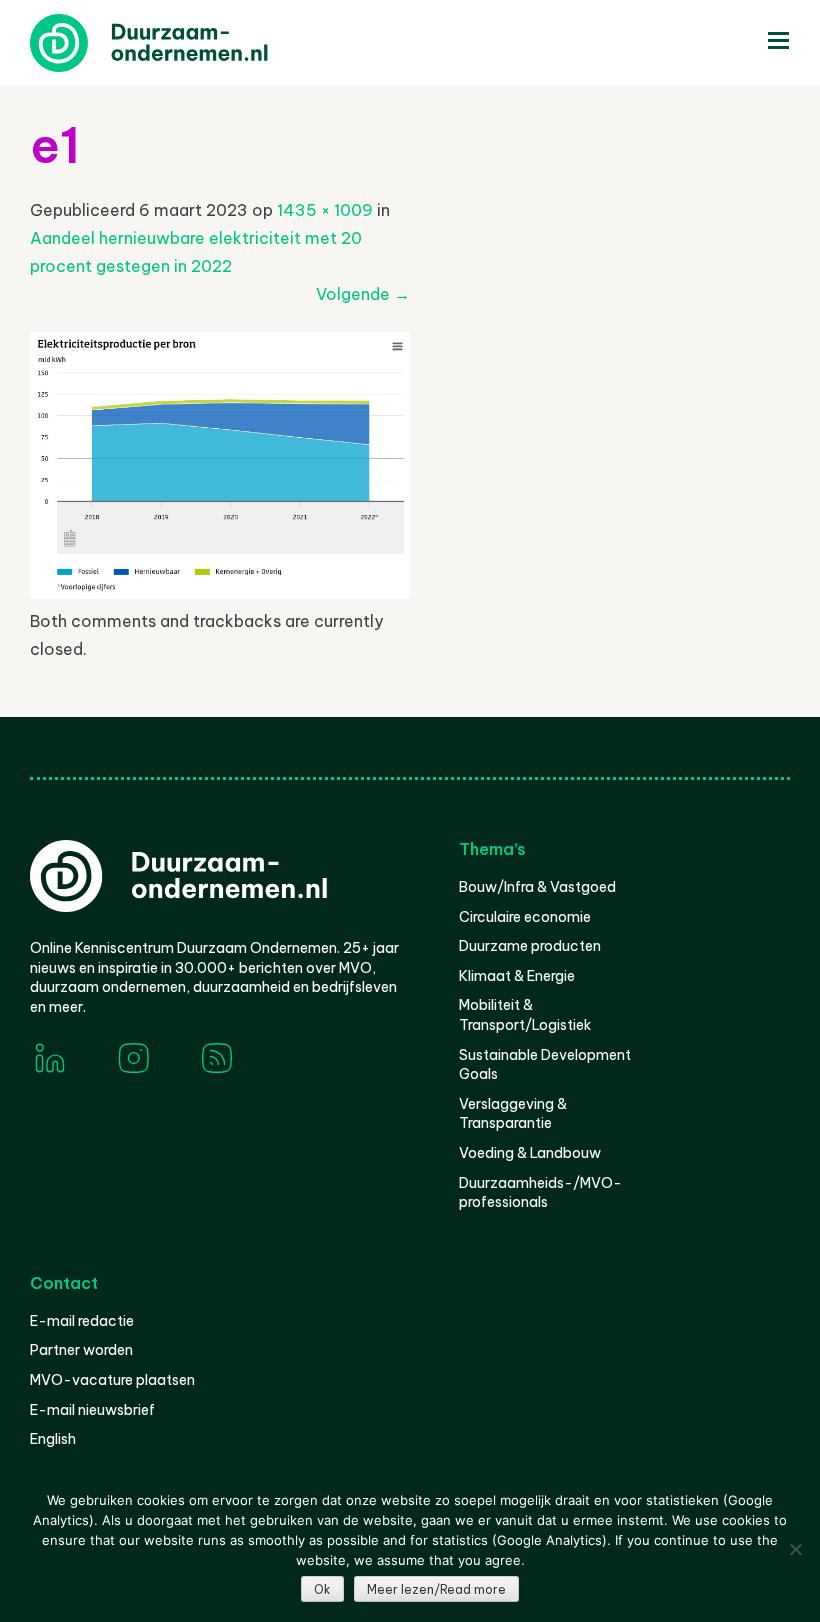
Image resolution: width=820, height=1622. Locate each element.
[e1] (220, 593)
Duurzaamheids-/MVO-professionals (540, 1193)
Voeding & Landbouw (530, 1153)
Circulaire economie (525, 917)
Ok (322, 1589)
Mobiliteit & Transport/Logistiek (525, 1015)
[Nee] (795, 1549)
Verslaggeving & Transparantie (513, 1114)
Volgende (363, 294)
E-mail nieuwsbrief (92, 1410)
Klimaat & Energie (517, 976)
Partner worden (81, 1350)
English (53, 1439)
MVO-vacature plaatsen (112, 1380)
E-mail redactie (82, 1321)
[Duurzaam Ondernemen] (180, 43)
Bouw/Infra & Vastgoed (537, 887)
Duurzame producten (530, 946)
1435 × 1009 (325, 210)
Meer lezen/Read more (436, 1589)
